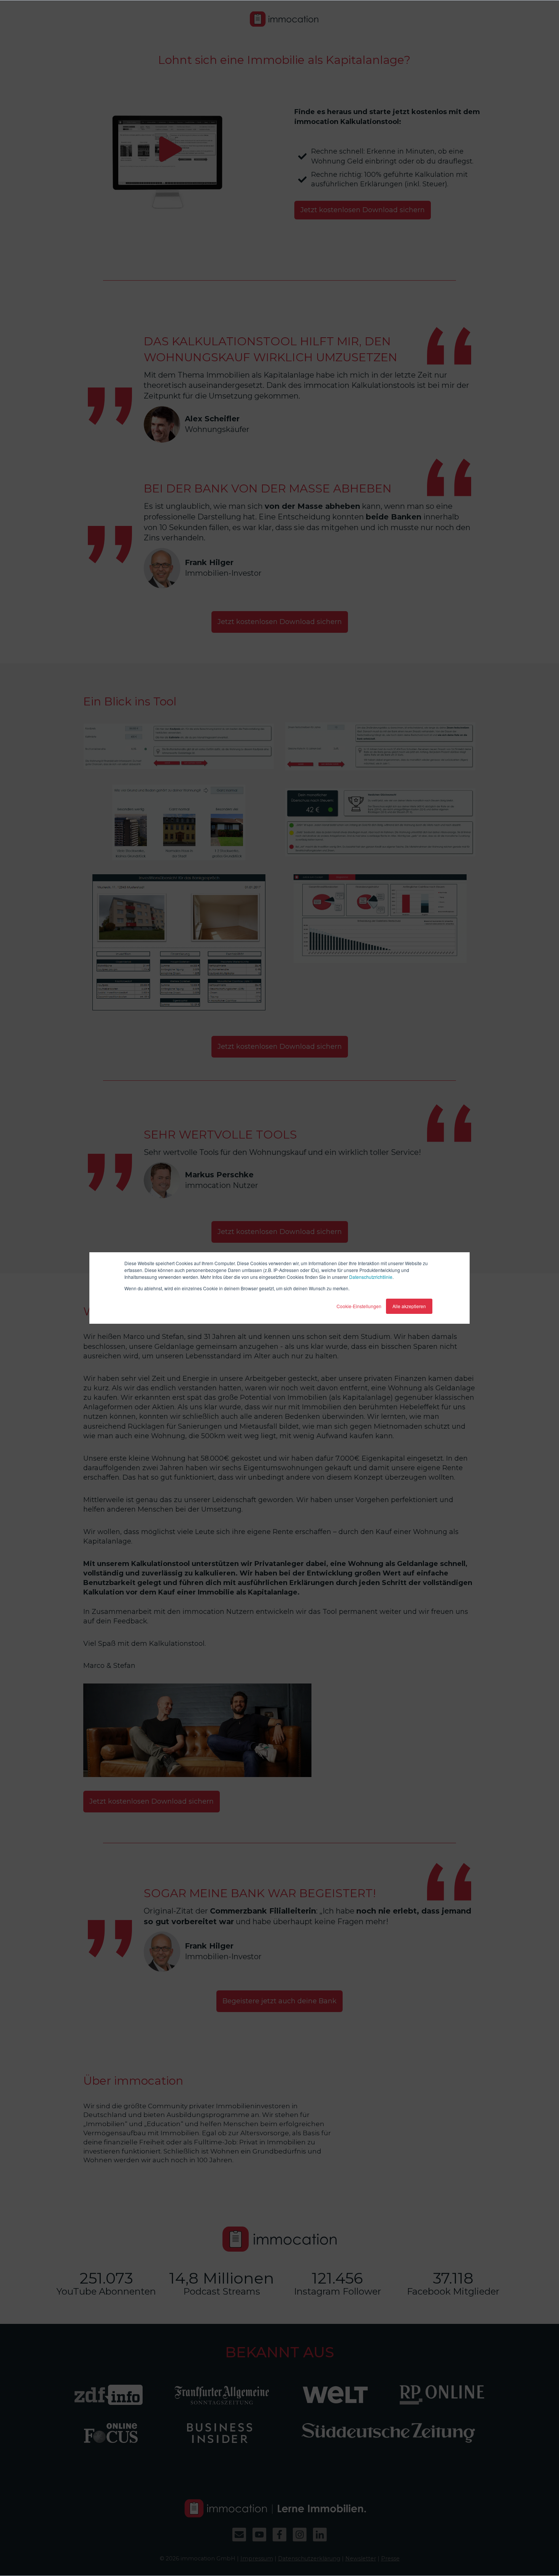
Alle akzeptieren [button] (409, 1306)
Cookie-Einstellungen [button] (359, 1306)
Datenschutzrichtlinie (371, 1277)
